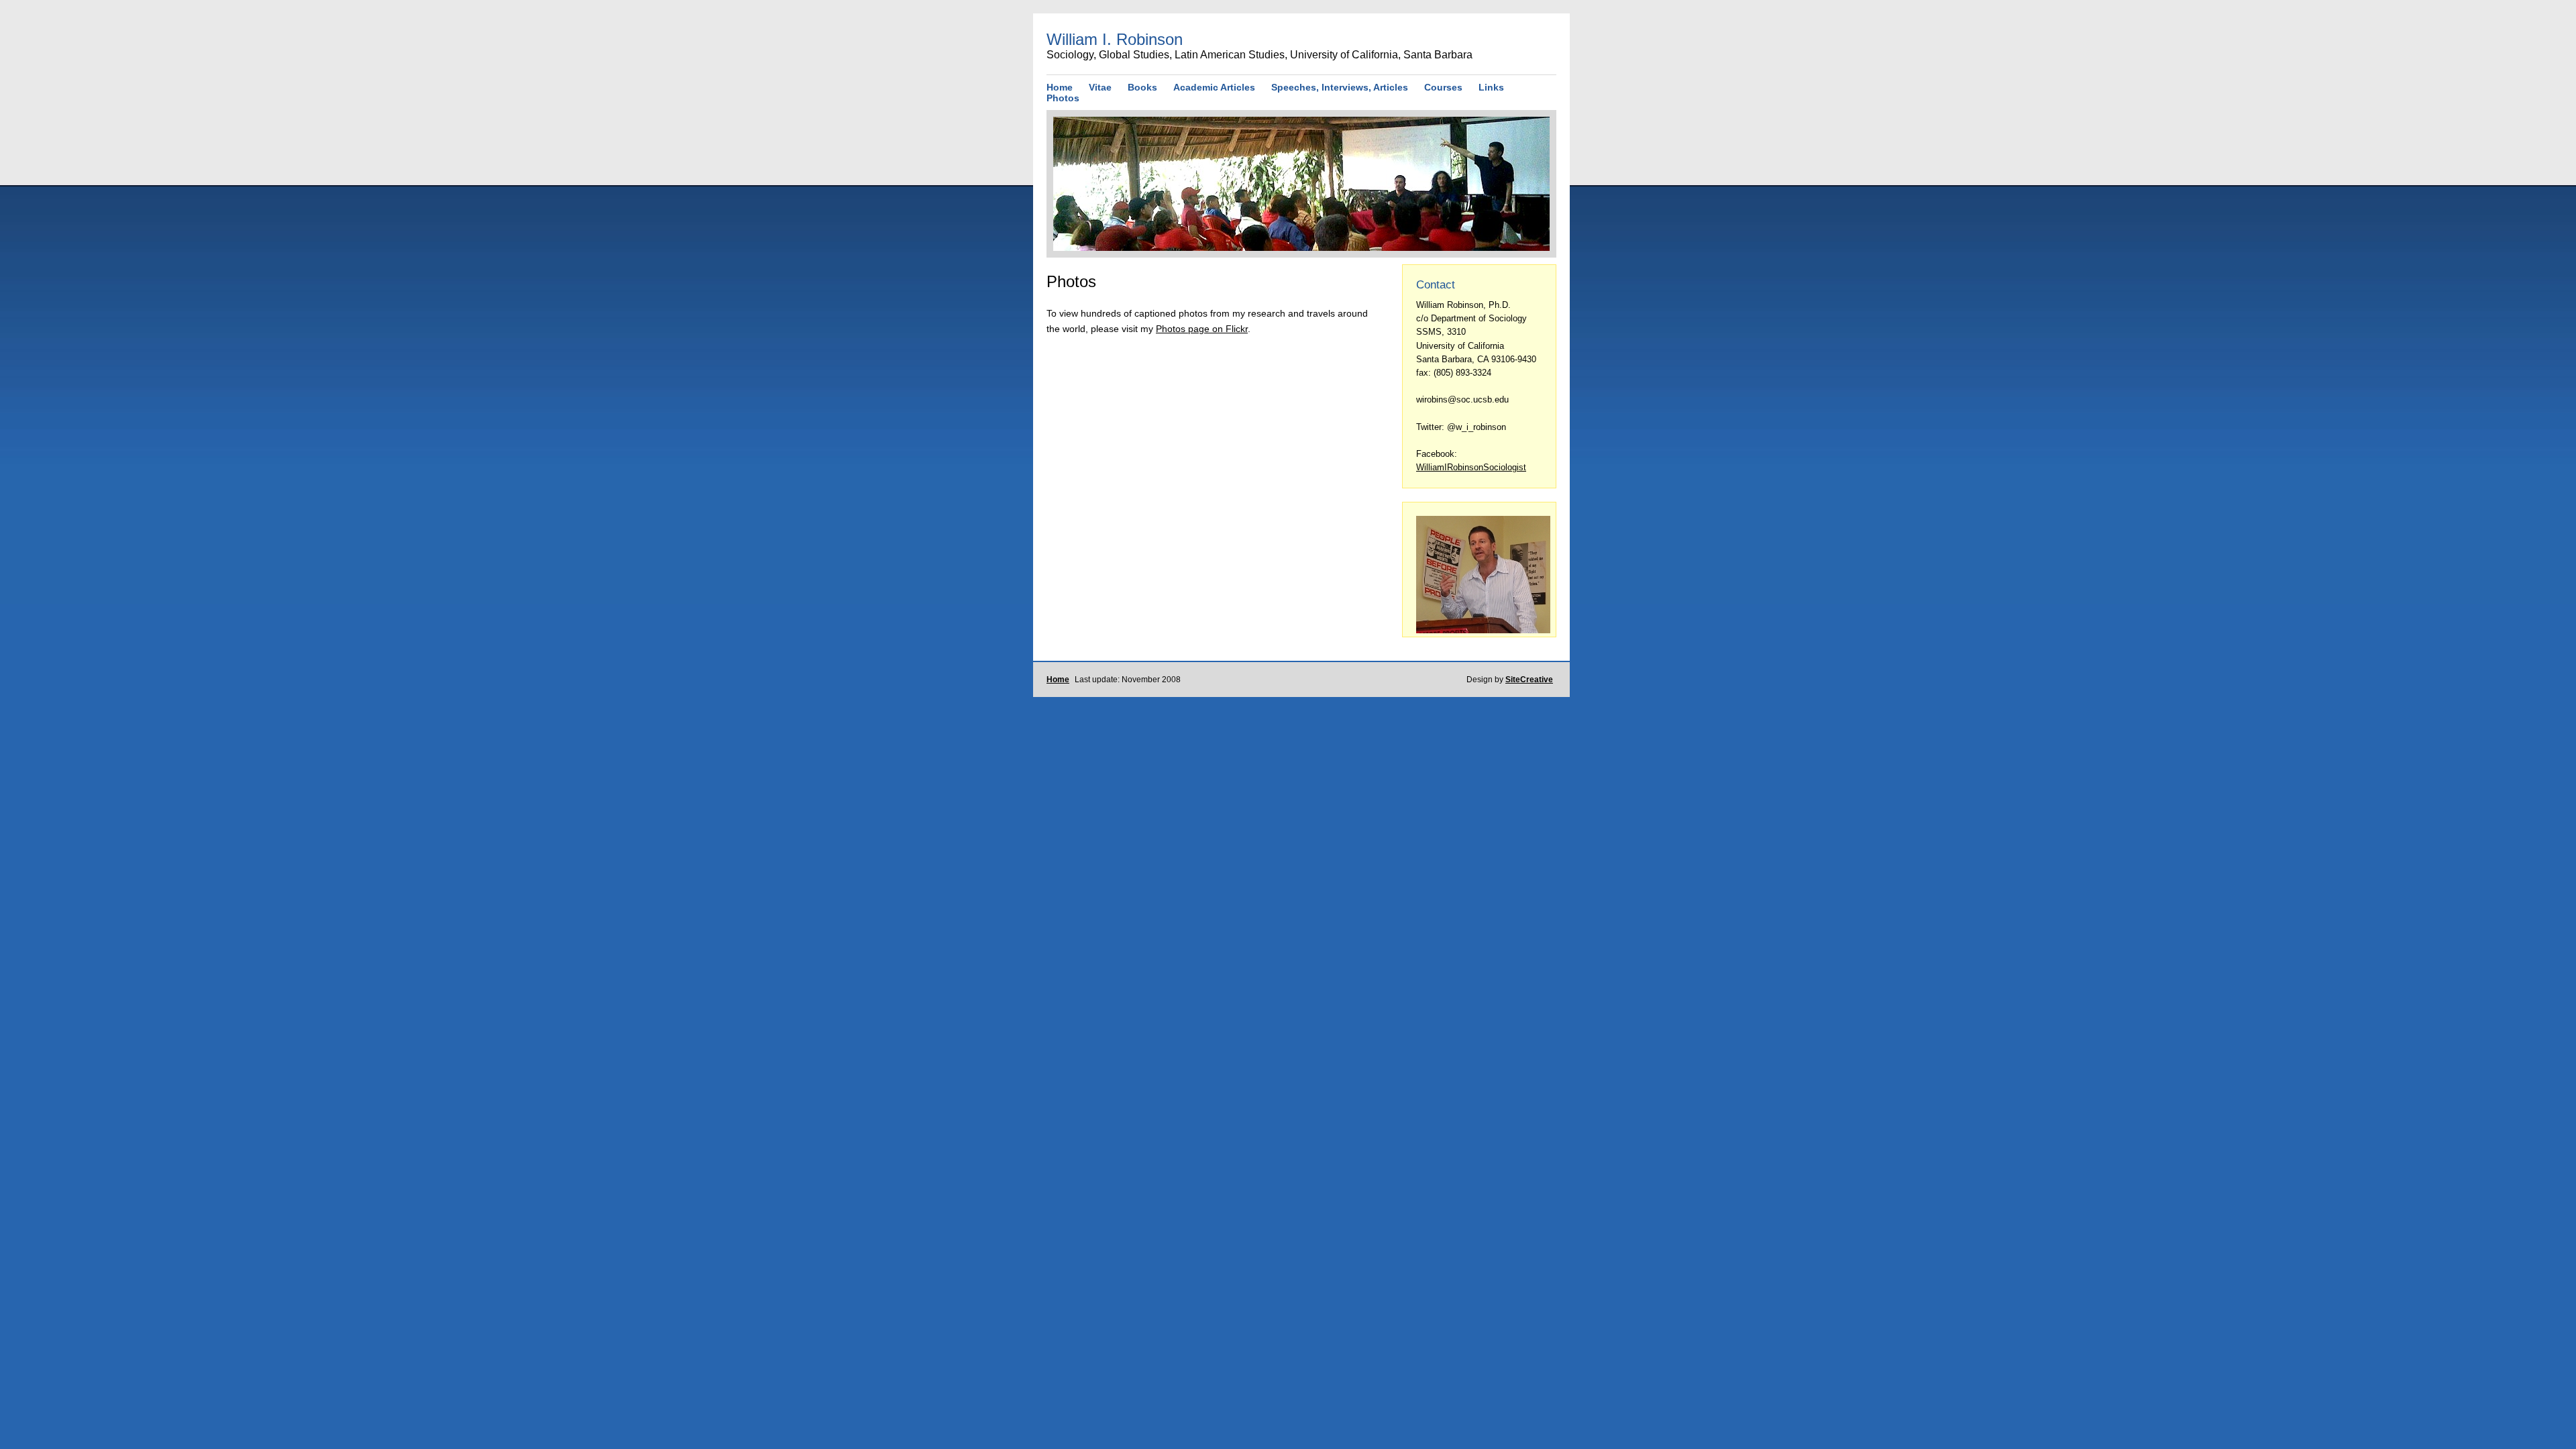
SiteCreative (1529, 680)
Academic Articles (1214, 87)
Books (1142, 87)
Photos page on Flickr (1202, 329)
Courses (1443, 87)
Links (1491, 87)
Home (1060, 87)
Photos (1063, 98)
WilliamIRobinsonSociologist (1471, 467)
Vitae (1100, 87)
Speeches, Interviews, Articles (1340, 87)
